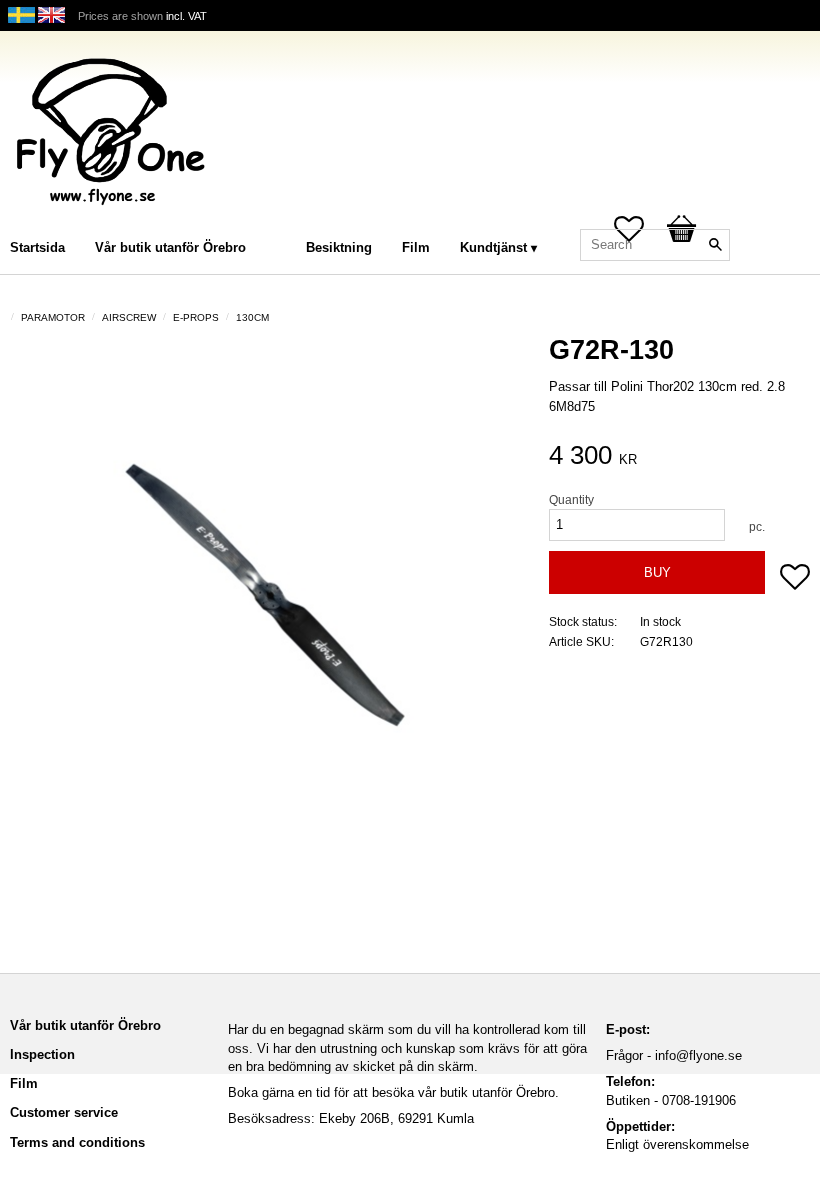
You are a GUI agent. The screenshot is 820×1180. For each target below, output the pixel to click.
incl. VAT (186, 16)
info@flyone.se (698, 1055)
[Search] (715, 245)
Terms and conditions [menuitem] (77, 1142)
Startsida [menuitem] (37, 247)
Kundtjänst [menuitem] (493, 247)
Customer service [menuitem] (64, 1112)
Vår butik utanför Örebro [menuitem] (170, 247)
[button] (795, 579)
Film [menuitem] (416, 247)
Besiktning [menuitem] (339, 247)
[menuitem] (281, 220)
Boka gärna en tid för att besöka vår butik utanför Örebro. (393, 1092)
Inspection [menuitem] (42, 1054)
